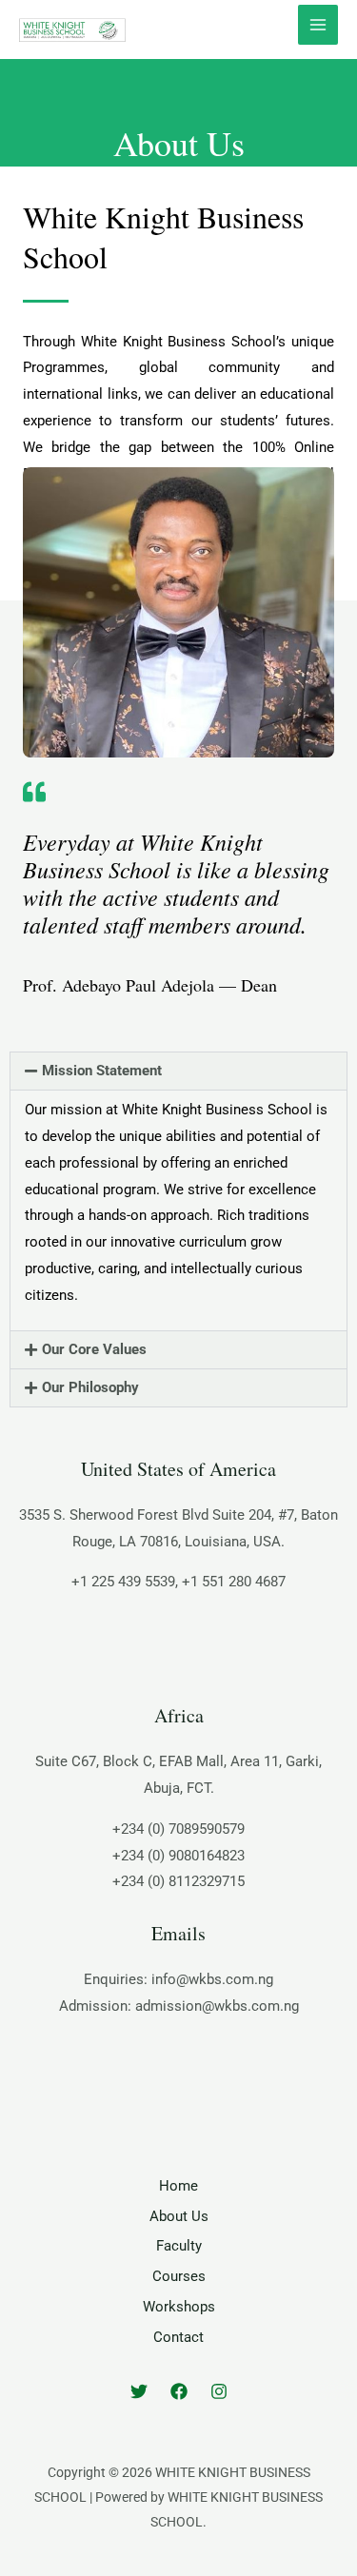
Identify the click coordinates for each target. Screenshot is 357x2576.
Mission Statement (102, 1071)
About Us (179, 2216)
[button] (178, 1071)
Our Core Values (94, 1349)
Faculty (179, 2246)
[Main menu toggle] (318, 25)
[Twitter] (139, 2391)
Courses (179, 2276)
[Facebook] (179, 2391)
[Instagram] (219, 2391)
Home (178, 2186)
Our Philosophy (90, 1387)
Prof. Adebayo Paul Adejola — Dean (150, 985)
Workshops (179, 2307)
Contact (178, 2337)
